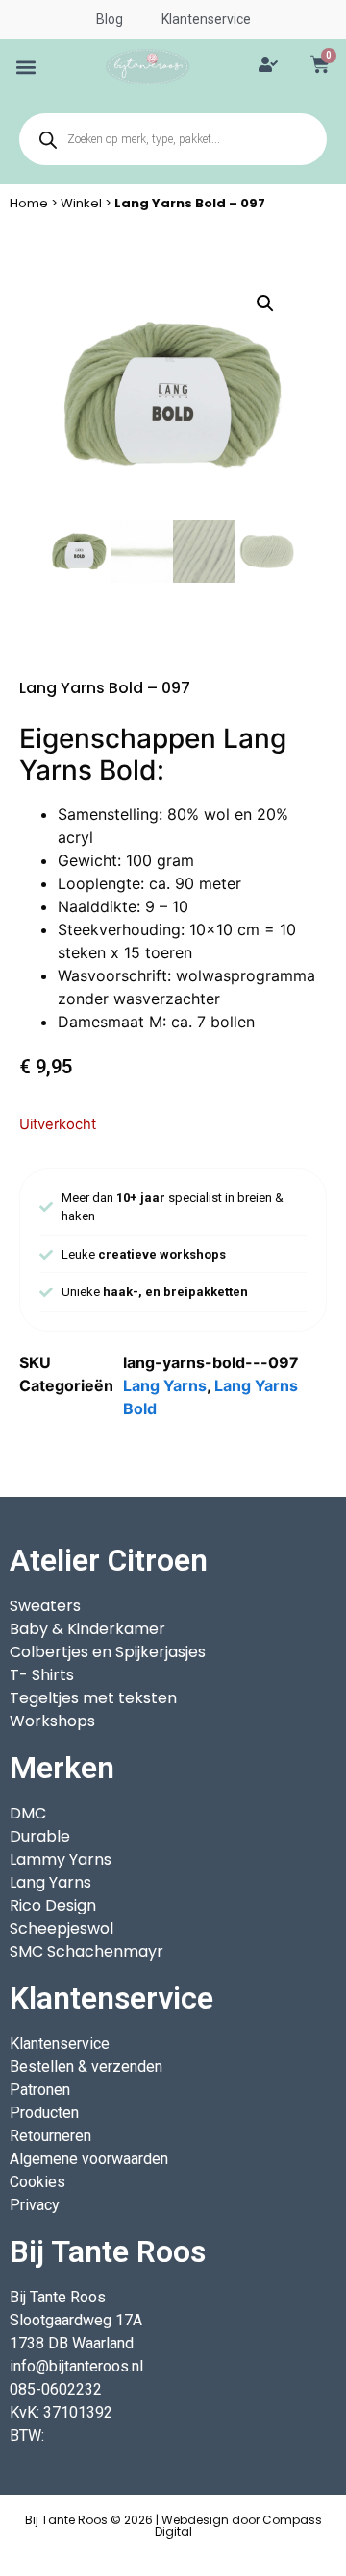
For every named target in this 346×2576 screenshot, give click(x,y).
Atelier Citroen (109, 1560)
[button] (26, 67)
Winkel (81, 203)
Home (29, 203)
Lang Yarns (165, 1385)
